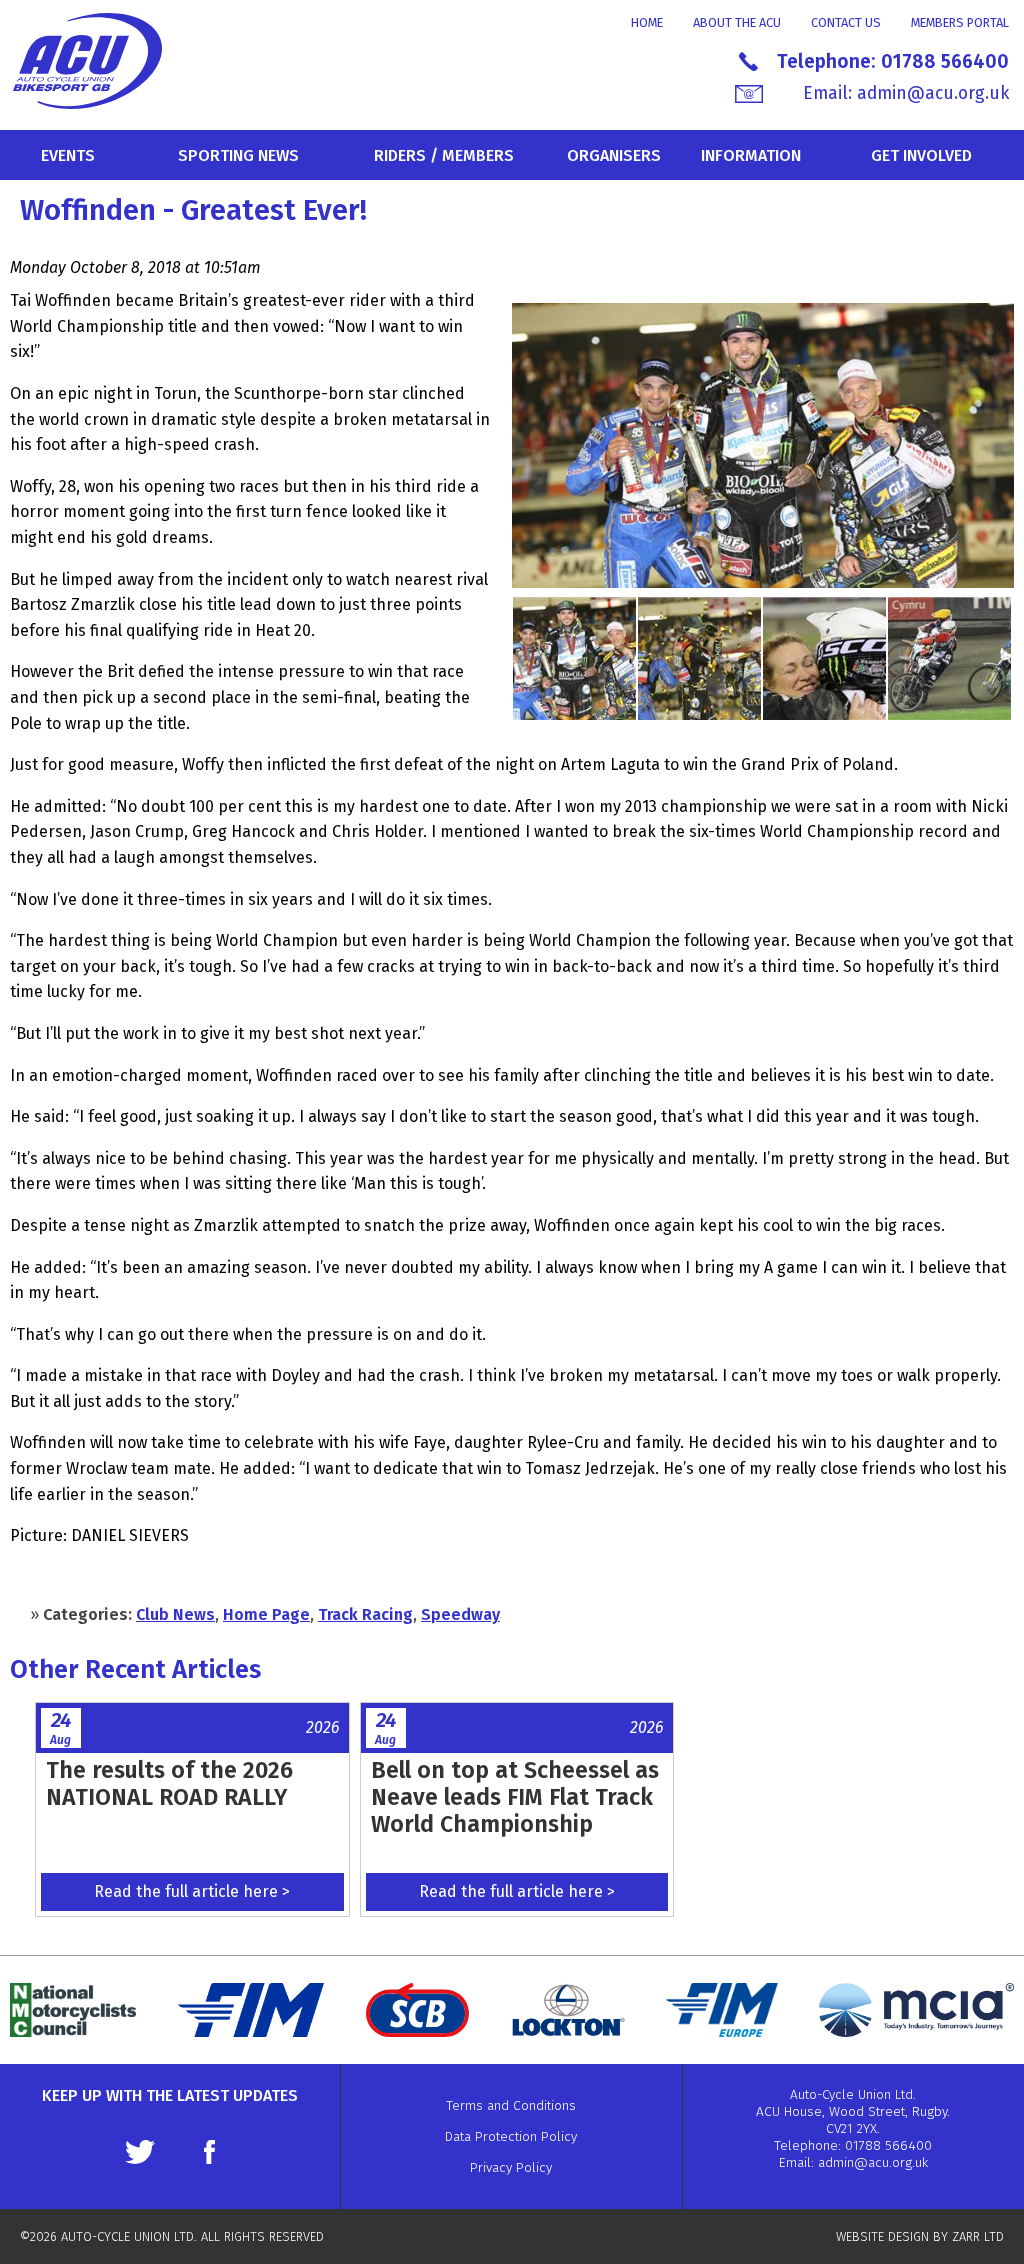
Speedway (460, 1614)
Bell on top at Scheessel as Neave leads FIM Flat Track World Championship (515, 1797)
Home (647, 22)
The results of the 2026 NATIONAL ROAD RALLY (169, 1783)
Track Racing (365, 1614)
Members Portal (960, 22)
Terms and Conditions (511, 2105)
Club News (175, 1614)
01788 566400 (945, 61)
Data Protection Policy (511, 2136)
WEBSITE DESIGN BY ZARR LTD (920, 2236)
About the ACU (737, 22)
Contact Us (846, 22)
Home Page (266, 1614)
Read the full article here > (192, 1891)
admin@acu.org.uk (933, 93)
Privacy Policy (511, 2167)
